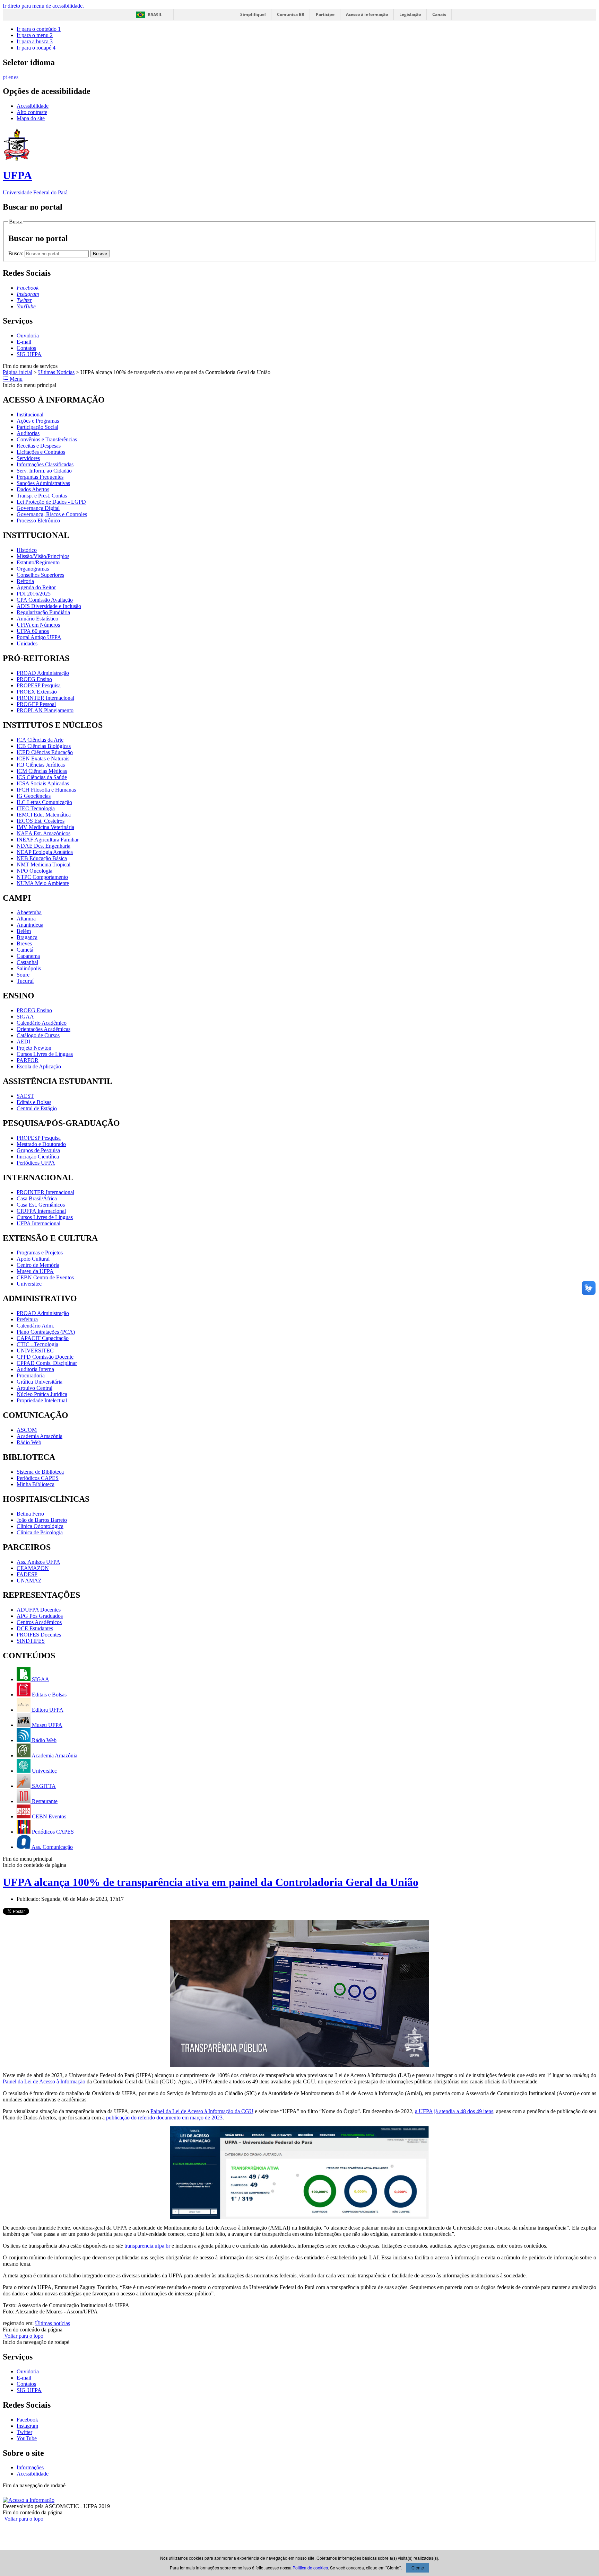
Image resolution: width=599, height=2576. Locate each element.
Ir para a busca (35, 41)
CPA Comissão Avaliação (45, 600)
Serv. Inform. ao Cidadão (44, 471)
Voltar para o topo (23, 2336)
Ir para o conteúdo (39, 29)
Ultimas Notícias (56, 372)
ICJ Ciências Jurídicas (41, 765)
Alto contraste (32, 112)
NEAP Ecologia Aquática (45, 852)
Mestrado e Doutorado (41, 1144)
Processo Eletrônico (38, 521)
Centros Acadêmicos (39, 1622)
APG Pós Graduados (40, 1616)
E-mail (24, 342)
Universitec (29, 1284)
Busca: (16, 253)
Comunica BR (291, 14)
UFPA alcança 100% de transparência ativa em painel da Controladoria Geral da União (211, 1882)
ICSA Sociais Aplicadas (43, 783)
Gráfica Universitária (40, 1382)
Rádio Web (29, 1442)
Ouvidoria (28, 336)
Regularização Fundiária (43, 612)
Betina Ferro (30, 1514)
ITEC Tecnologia (36, 808)
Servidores (28, 458)
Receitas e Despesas (39, 446)
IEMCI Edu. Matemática (44, 815)
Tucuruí (25, 981)
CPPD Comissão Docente (45, 1357)
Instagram (27, 2426)
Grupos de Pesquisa (38, 1150)
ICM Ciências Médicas (42, 771)
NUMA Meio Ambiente (43, 883)
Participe (325, 14)
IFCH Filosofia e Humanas (46, 790)
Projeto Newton (34, 1048)
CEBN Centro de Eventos (45, 1277)
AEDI (23, 1042)
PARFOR (28, 1060)
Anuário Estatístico (37, 619)
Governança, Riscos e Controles (52, 514)
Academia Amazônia (40, 1436)
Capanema (28, 956)
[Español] (17, 76)
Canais (439, 14)
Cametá (25, 950)
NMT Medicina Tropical (44, 864)
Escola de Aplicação (39, 1066)
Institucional (30, 414)
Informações (30, 2467)
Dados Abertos (33, 489)
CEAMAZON (33, 1568)
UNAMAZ (29, 1581)
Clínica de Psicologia (40, 1532)
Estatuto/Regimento (38, 562)
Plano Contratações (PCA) (46, 1332)
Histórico (27, 550)
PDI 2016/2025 (34, 594)
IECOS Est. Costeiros (41, 821)
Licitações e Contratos (41, 452)
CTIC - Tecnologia (37, 1344)
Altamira (26, 919)
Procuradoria (31, 1375)
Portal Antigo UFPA (39, 637)
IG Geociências (34, 796)
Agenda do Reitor (36, 587)
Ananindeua (30, 925)
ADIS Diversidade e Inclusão (49, 606)
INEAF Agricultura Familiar (48, 840)
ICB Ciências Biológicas (44, 746)
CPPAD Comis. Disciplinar (47, 1363)
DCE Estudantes (35, 1628)
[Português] (6, 76)
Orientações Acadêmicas (44, 1029)
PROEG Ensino (34, 679)
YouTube (27, 2438)
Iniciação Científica (38, 1157)
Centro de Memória (38, 1265)
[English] (11, 76)
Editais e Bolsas (34, 1102)
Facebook (27, 2420)
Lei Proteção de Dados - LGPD (51, 502)
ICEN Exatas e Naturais (43, 758)
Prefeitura (27, 1319)
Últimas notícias (53, 2323)
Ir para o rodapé (36, 48)
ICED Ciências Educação (45, 752)
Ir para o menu (35, 35)
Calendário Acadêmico (42, 1023)
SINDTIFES (31, 1641)
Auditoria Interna (35, 1369)
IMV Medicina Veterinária (45, 827)
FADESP (27, 1574)
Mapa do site (31, 118)
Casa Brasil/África (37, 1198)
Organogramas (33, 569)
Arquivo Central (34, 1388)
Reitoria (25, 581)
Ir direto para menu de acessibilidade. (43, 6)
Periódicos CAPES (38, 1478)
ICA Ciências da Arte (40, 740)
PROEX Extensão (37, 692)
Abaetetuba (29, 912)
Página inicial (18, 372)
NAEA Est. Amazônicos (44, 833)
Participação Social (37, 427)
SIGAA (25, 1017)
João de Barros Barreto (42, 1520)
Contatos (26, 348)
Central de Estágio (37, 1108)
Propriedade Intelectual (42, 1400)
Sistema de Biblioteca (40, 1472)
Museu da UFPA (35, 1271)
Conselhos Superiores (40, 575)
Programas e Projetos (40, 1252)
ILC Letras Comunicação (44, 802)
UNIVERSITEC (35, 1351)
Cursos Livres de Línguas (45, 1054)
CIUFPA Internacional (41, 1211)
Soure (23, 975)
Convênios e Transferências (47, 439)
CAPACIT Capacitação (43, 1338)
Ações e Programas (38, 421)
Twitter (24, 2432)
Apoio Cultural (33, 1259)
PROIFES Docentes (39, 1635)
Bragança (27, 937)
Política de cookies (310, 2568)
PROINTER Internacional (45, 698)
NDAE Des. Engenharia (44, 846)
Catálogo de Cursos (38, 1035)
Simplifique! (253, 14)
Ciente (418, 2568)
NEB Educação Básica (42, 858)
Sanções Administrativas (43, 483)
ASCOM (27, 1430)
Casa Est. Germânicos (41, 1205)
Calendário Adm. (35, 1326)
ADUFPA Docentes (39, 1610)
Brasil (155, 15)
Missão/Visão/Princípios (43, 556)
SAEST (25, 1096)
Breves (24, 943)
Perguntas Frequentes (40, 477)
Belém (24, 931)
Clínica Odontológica (40, 1526)
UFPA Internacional (38, 1223)
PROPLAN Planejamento (45, 710)
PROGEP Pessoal (36, 704)
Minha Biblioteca (36, 1484)
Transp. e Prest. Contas (42, 496)
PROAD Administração (43, 673)
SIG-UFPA (29, 354)
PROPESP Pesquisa (39, 685)
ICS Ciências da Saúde (42, 777)
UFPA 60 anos (33, 631)
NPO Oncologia (34, 871)
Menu (15, 379)
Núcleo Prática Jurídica (42, 1394)
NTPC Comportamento (42, 877)
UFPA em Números (38, 625)
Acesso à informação (367, 14)
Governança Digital (38, 508)
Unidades (27, 643)
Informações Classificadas (45, 464)
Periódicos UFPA (36, 1163)
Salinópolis (29, 968)
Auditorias (28, 433)
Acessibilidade (33, 106)
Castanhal (27, 962)
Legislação (410, 14)
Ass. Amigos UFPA (38, 1562)
